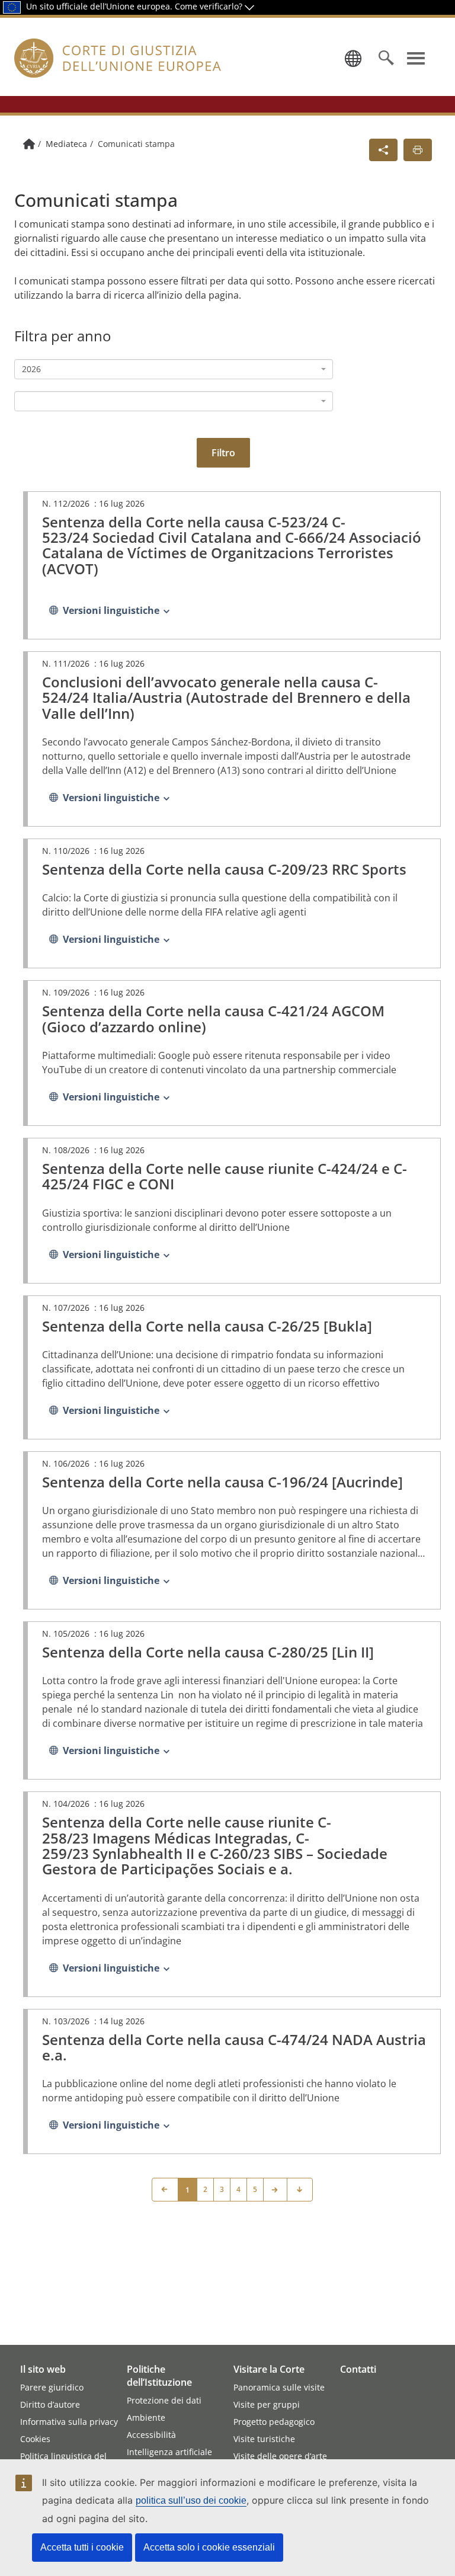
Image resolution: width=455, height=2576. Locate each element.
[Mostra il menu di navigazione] (416, 58)
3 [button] (222, 2189)
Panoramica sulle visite (279, 2387)
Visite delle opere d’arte (280, 2456)
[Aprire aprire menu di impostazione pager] (300, 2190)
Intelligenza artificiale (169, 2452)
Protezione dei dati (164, 2400)
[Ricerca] (386, 58)
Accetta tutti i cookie (82, 2547)
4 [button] (238, 2189)
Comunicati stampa (136, 144)
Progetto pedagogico (274, 2422)
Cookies (35, 2439)
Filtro (223, 453)
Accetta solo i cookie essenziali (209, 2547)
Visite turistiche (264, 2439)
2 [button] (205, 2189)
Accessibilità (151, 2435)
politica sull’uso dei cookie (191, 2500)
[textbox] (170, 401)
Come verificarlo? (210, 6)
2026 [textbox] (31, 369)
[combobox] (174, 369)
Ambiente (146, 2417)
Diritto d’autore (50, 2404)
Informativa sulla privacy (69, 2422)
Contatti (358, 2369)
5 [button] (255, 2189)
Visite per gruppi (267, 2404)
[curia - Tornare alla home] (120, 72)
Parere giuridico (52, 2387)
